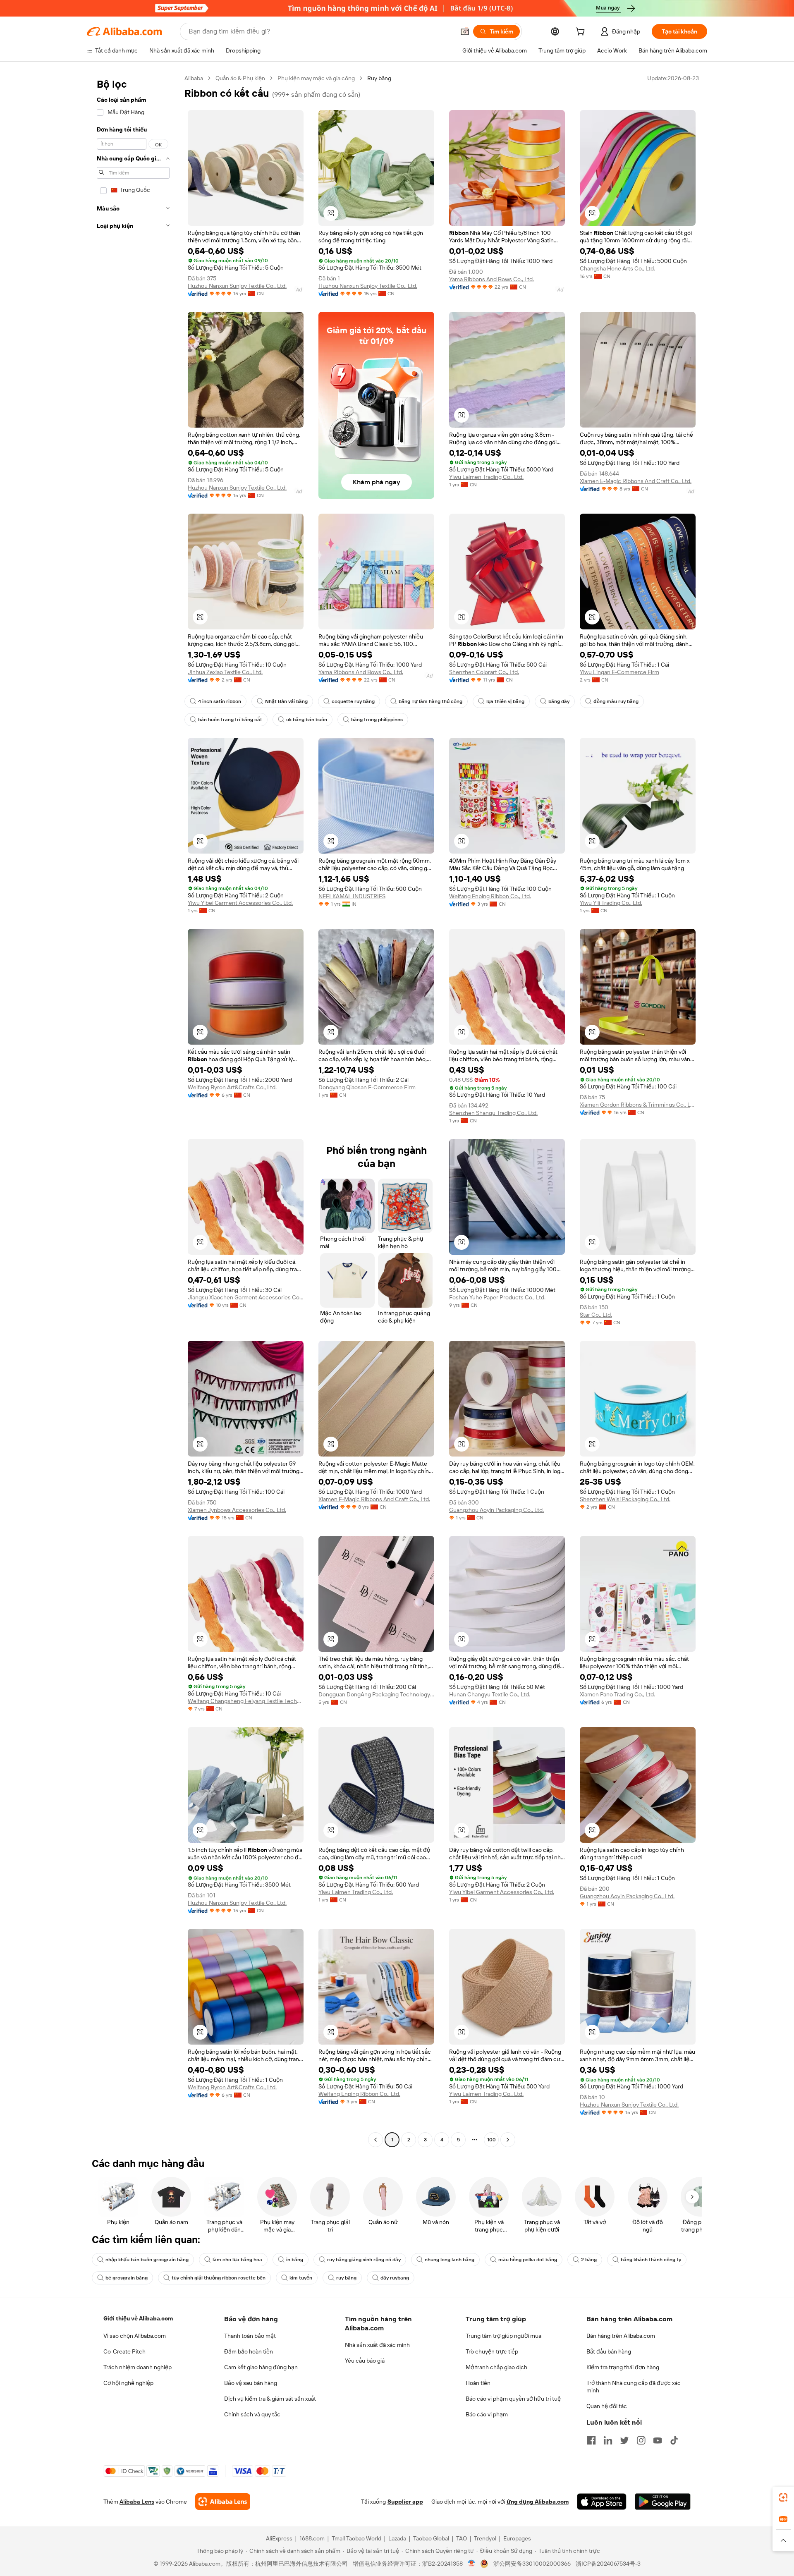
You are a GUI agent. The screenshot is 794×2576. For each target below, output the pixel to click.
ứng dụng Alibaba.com (538, 2502)
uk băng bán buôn (307, 720)
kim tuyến (301, 2278)
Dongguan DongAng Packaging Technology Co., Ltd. (376, 1694)
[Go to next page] (508, 2140)
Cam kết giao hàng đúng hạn (261, 2367)
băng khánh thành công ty (651, 2260)
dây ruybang (395, 2278)
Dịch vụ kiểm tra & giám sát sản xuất (270, 2399)
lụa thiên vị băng (505, 701)
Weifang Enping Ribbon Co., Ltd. (490, 896)
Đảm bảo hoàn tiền (249, 2351)
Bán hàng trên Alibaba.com (621, 2336)
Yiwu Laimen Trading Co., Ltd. (486, 477)
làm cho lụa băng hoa (237, 2260)
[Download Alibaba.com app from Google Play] (663, 2502)
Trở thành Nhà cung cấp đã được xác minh (634, 2387)
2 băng (589, 2260)
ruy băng (346, 2278)
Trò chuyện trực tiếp (492, 2351)
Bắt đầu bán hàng (609, 2351)
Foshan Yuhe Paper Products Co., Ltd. (497, 1297)
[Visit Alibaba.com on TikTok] (674, 2440)
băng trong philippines (377, 720)
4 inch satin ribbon (220, 701)
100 (491, 2140)
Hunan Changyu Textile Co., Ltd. (490, 1694)
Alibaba (194, 78)
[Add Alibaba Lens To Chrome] (223, 2502)
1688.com (312, 2538)
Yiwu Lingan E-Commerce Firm (619, 672)
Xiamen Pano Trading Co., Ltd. (617, 1694)
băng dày (559, 701)
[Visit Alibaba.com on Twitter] (624, 2440)
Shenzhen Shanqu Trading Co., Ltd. (493, 1113)
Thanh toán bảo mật (250, 2336)
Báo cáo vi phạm (487, 2414)
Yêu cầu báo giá (365, 2361)
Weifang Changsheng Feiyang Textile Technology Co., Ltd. (246, 1701)
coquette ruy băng (353, 701)
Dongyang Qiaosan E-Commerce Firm (367, 1087)
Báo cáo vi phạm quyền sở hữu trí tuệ (513, 2399)
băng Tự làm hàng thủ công (430, 701)
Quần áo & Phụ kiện (240, 78)
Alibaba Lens (137, 2502)
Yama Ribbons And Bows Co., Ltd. (491, 279)
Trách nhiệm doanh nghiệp (138, 2367)
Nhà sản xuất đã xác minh (377, 2345)
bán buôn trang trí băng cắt (230, 720)
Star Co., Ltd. (596, 1315)
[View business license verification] (472, 2564)
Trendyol (485, 2538)
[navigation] (133, 1110)
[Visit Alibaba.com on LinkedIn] (608, 2440)
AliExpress (279, 2538)
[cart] (582, 33)
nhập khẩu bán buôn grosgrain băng (147, 2260)
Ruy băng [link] (379, 78)
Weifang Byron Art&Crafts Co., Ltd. (232, 1087)
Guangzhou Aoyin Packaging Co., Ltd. (496, 1510)
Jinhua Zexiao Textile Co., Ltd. (225, 672)
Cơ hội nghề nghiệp (128, 2383)
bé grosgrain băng (127, 2278)
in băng (295, 2260)
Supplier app (405, 2502)
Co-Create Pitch (124, 2351)
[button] (465, 31)
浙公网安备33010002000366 (532, 2564)
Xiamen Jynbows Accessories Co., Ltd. (237, 1510)
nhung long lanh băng (450, 2260)
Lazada (397, 2538)
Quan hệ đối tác (607, 2406)
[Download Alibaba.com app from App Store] (602, 2502)
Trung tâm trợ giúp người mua (503, 2336)
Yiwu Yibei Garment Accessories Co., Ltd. (240, 903)
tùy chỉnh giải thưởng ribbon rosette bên (219, 2278)
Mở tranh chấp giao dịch (496, 2367)
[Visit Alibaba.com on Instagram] (641, 2440)
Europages (517, 2538)
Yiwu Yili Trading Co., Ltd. (611, 903)
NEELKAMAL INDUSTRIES (352, 896)
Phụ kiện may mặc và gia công (316, 78)
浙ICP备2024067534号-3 (608, 2564)
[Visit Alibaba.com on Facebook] (591, 2440)
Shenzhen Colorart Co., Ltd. (484, 672)
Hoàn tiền (478, 2383)
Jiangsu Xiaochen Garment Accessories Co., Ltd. (246, 1297)
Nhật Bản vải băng (286, 701)
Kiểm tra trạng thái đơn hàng (623, 2367)
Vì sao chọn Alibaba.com (135, 2336)
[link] (783, 2497)
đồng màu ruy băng (616, 701)
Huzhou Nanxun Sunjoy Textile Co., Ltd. (237, 286)
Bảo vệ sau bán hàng (251, 2383)
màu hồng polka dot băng (528, 2260)
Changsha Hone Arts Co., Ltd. (617, 268)
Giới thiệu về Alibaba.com (138, 2318)
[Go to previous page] (375, 2140)
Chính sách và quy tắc (252, 2414)
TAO (462, 2538)
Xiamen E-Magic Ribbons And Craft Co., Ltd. (636, 481)
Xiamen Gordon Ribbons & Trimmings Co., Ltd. (638, 1105)
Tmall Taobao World (356, 2538)
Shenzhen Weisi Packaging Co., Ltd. (625, 1499)
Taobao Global (431, 2538)
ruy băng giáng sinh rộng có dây (364, 2260)
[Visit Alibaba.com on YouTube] (658, 2440)
